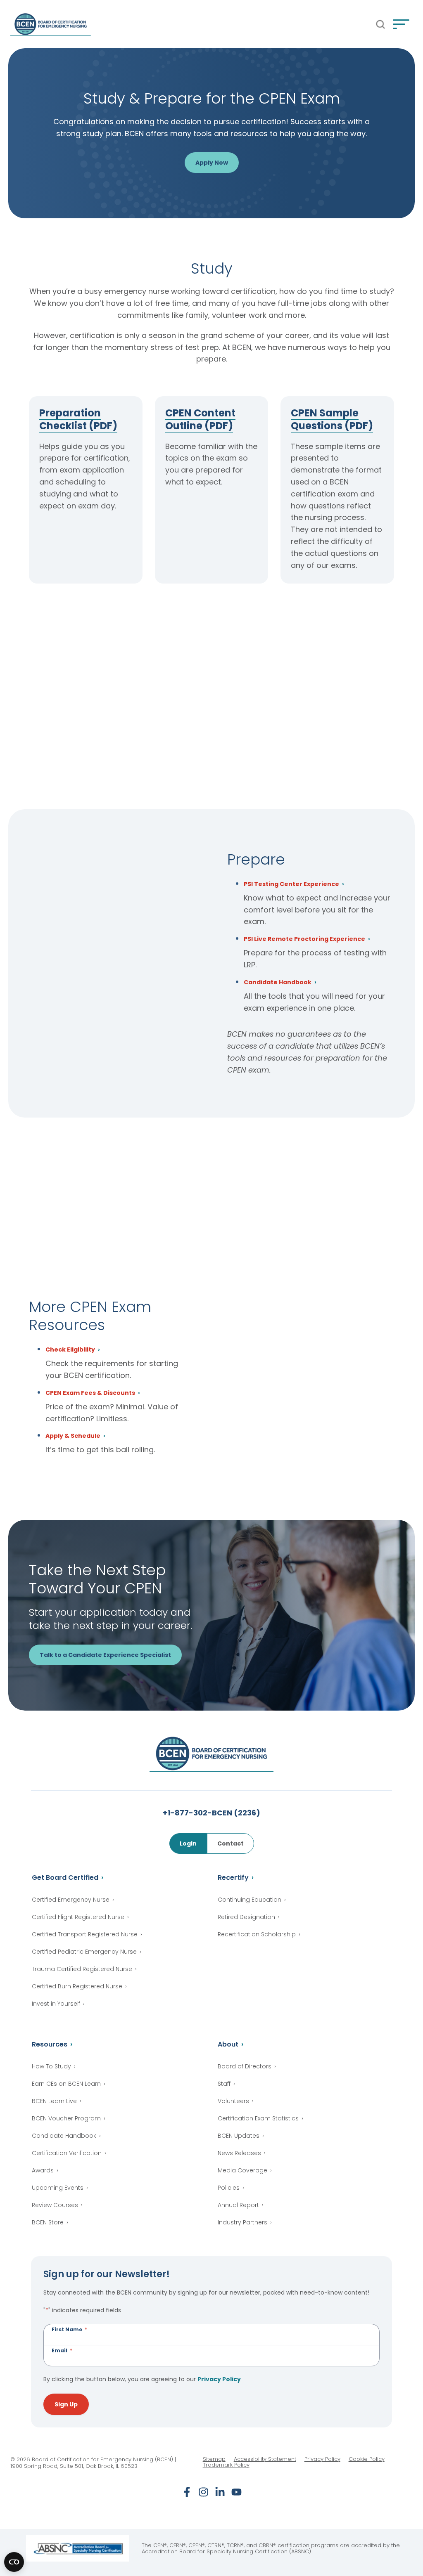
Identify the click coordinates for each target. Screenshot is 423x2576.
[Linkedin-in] (220, 2492)
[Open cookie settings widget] (14, 2562)
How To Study (51, 2066)
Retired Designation (246, 1917)
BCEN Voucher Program (66, 2118)
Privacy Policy (219, 2379)
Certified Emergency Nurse (71, 1900)
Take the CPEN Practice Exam (203, 627)
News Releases (239, 2153)
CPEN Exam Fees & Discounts (90, 1393)
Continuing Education (250, 1900)
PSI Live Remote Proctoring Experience (304, 939)
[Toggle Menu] (401, 24)
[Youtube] (236, 2492)
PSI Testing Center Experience (291, 885)
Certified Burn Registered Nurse (77, 1986)
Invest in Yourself (56, 2004)
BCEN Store (48, 2222)
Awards (43, 2170)
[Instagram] (203, 2492)
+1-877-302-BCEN (211, 1813)
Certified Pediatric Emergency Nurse (84, 1952)
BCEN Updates (239, 2136)
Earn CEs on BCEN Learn (66, 2084)
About (228, 2044)
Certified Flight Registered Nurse (78, 1917)
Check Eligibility (70, 1350)
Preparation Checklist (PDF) (78, 419)
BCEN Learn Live (54, 2101)
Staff (224, 2084)
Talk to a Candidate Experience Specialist (105, 1655)
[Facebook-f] (187, 2492)
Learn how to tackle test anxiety (97, 1222)
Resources (50, 2044)
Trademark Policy (226, 2465)
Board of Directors (245, 2066)
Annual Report (238, 2205)
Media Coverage (242, 2170)
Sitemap (214, 2459)
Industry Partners (242, 2222)
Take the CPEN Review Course (328, 627)
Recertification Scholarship (257, 1934)
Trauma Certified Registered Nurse (82, 1969)
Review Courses (55, 2205)
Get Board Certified (65, 1878)
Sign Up (66, 2404)
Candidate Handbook (278, 983)
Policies (229, 2188)
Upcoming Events (58, 2188)
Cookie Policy (367, 2459)
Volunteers (233, 2101)
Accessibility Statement (265, 2459)
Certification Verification (67, 2153)
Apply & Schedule (73, 1436)
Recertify (233, 1878)
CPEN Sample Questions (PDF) (332, 419)
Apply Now (212, 163)
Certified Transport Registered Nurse (85, 1934)
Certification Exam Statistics (258, 2118)
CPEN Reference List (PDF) (80, 627)
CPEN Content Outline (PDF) (200, 419)
